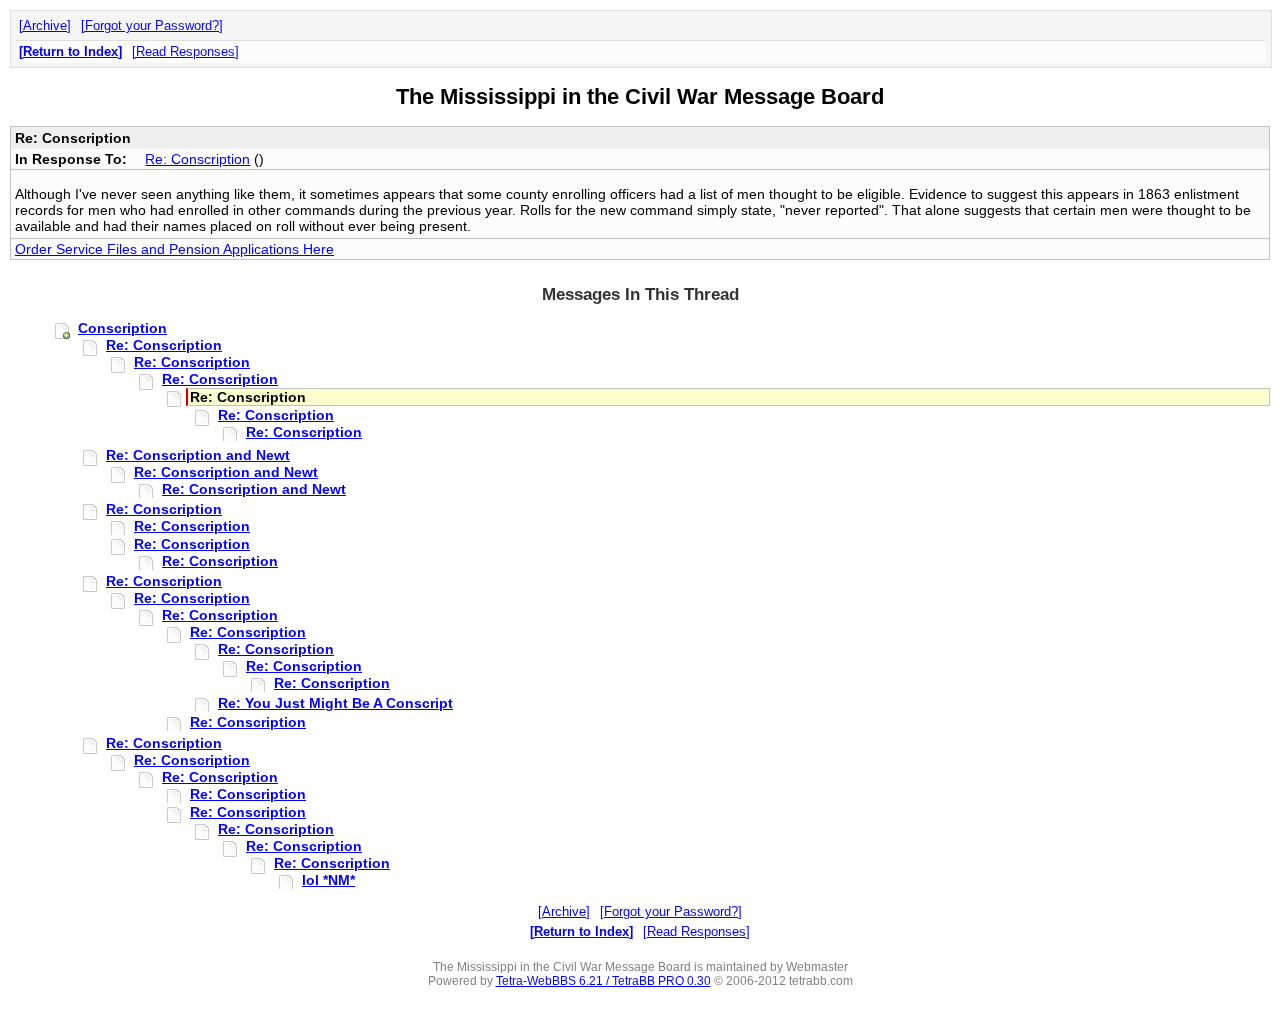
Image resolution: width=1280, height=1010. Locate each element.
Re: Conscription (197, 159)
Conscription (122, 328)
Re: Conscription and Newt (198, 455)
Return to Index (70, 51)
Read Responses (185, 51)
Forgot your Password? (152, 25)
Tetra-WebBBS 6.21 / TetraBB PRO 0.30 (603, 981)
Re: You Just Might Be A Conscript (335, 703)
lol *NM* (328, 880)
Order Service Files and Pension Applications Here (174, 249)
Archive (45, 25)
